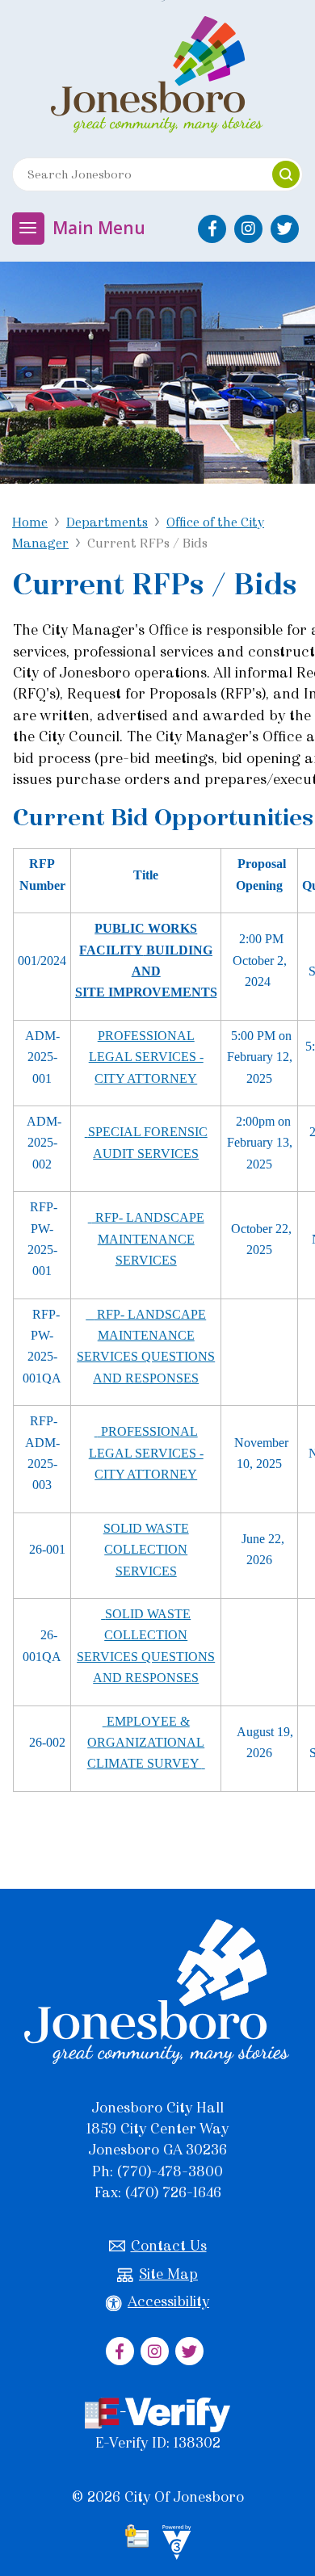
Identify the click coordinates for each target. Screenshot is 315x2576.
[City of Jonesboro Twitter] (285, 229)
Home (30, 522)
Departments (107, 522)
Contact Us (169, 2246)
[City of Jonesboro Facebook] (212, 229)
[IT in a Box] (173, 2545)
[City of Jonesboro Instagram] (248, 229)
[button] (286, 174)
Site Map (168, 2274)
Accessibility (168, 2301)
